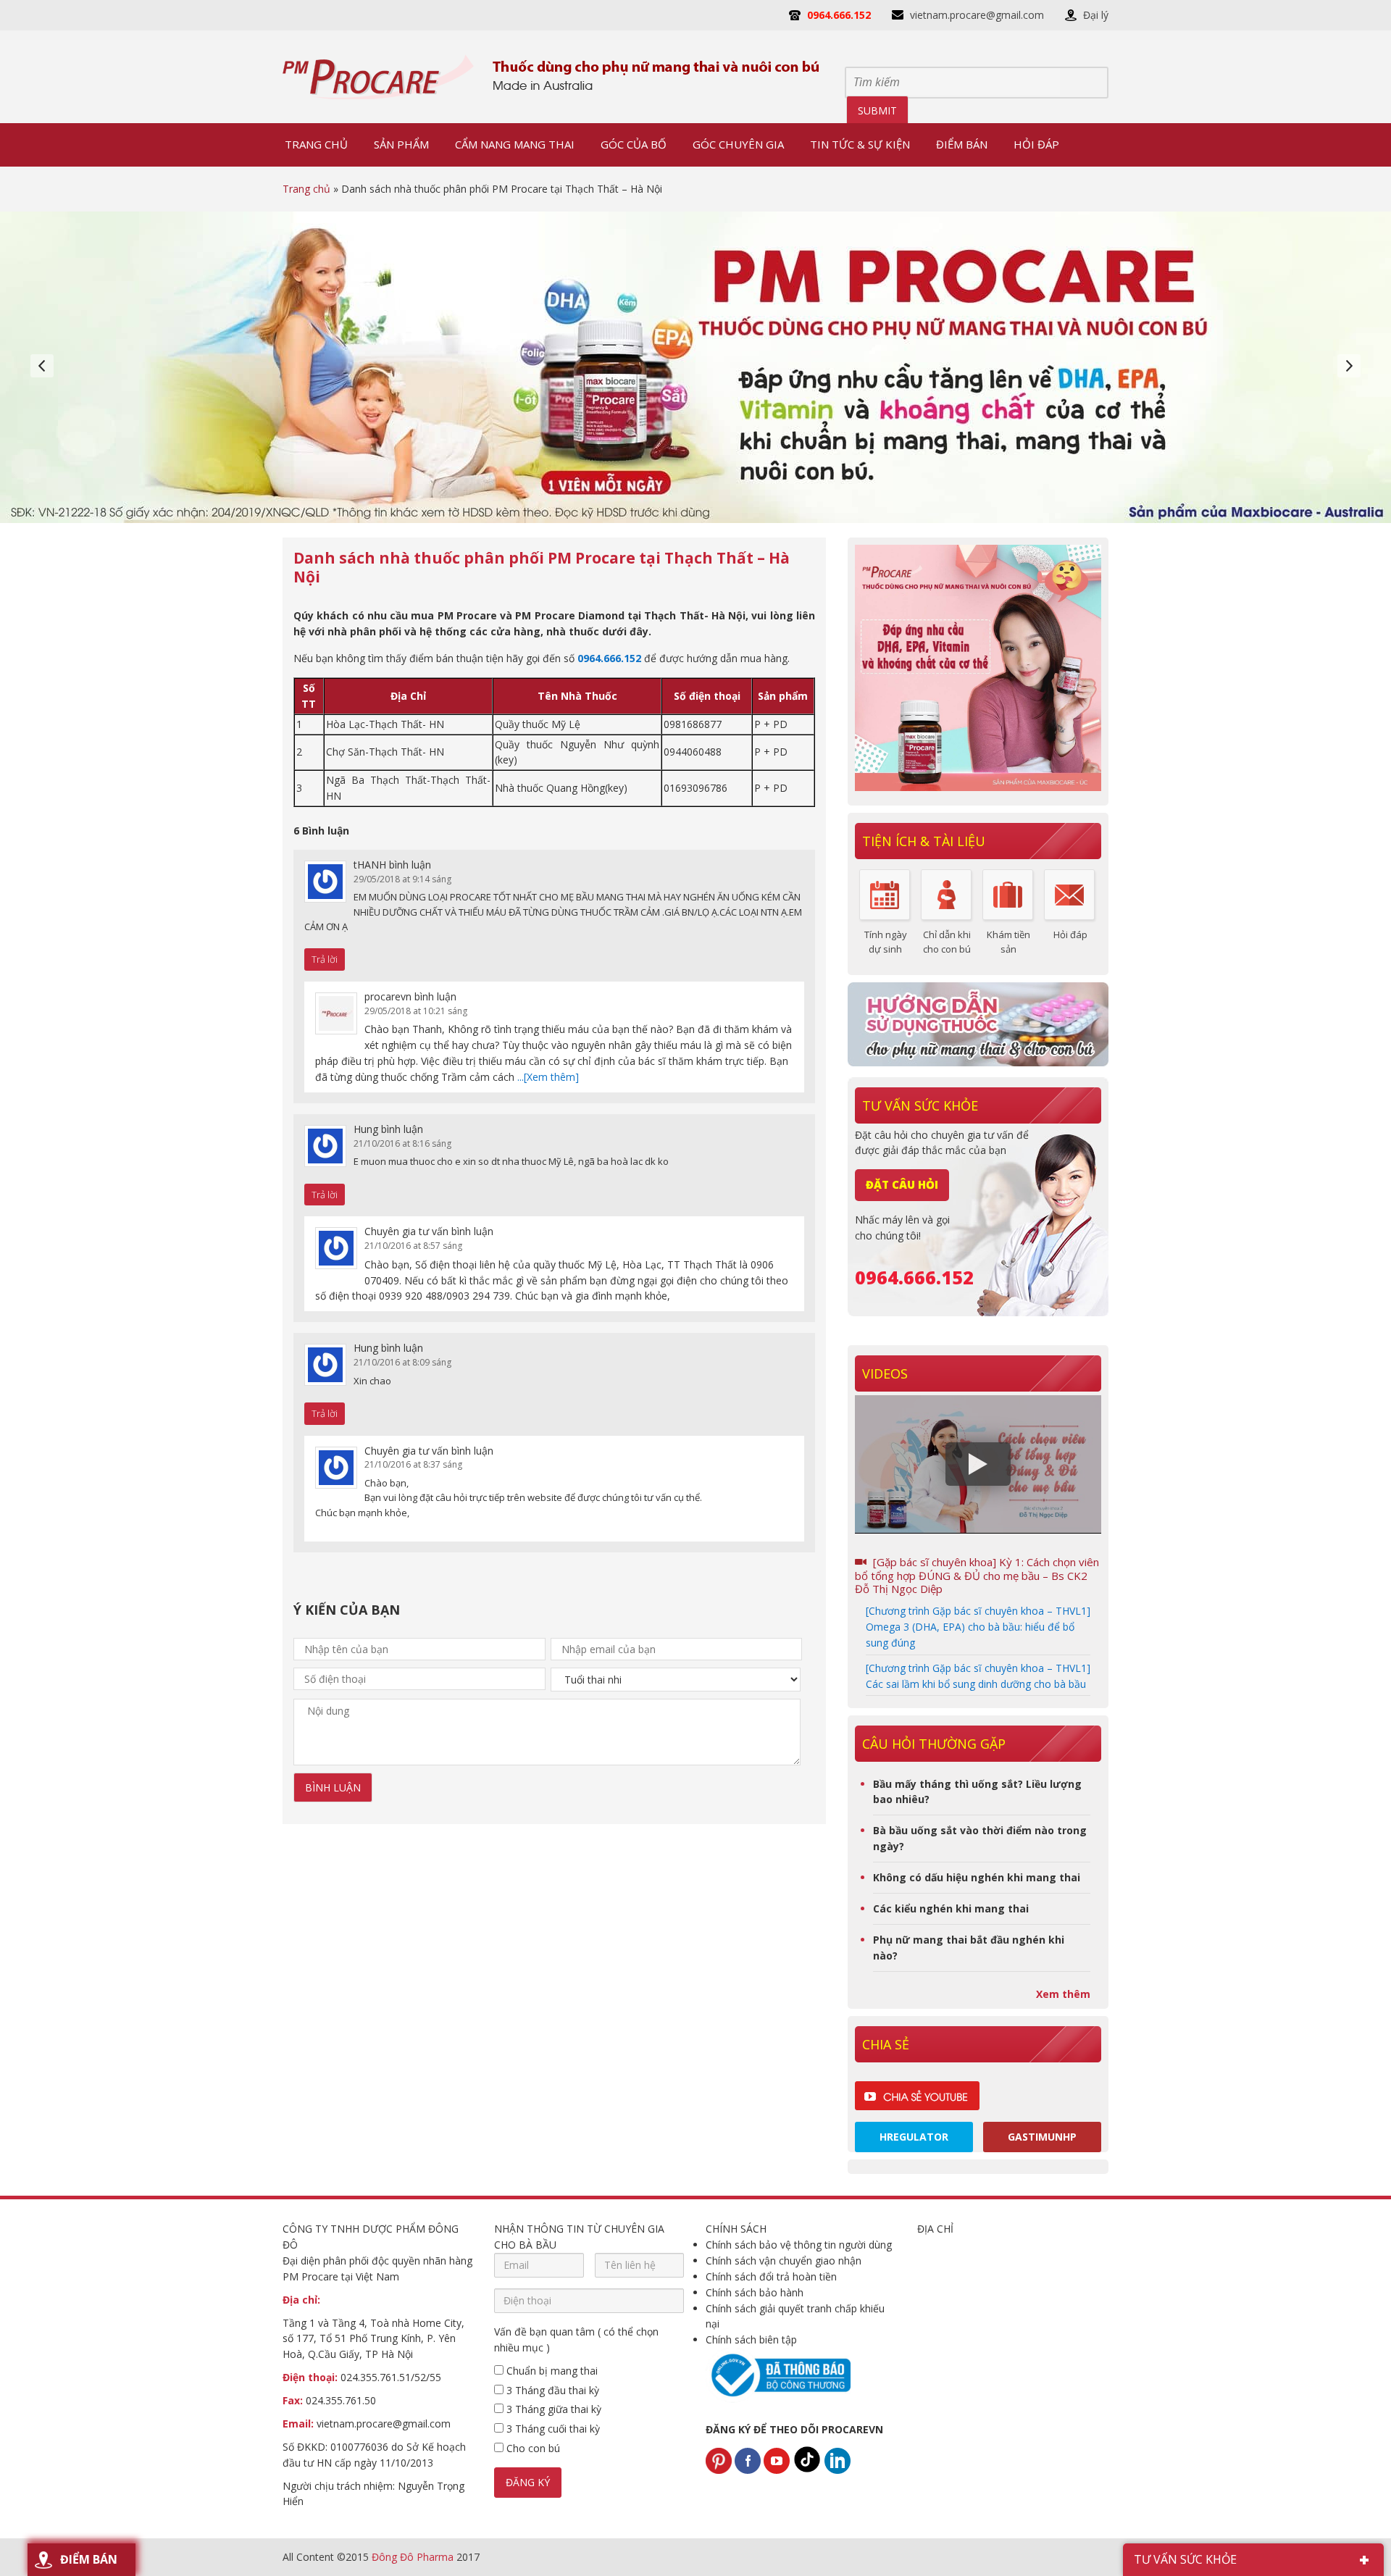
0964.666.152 (839, 15)
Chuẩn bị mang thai (551, 2371)
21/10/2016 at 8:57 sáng (413, 1246)
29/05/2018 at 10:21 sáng (416, 1011)
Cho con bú (532, 2448)
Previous (42, 366)
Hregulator (914, 2137)
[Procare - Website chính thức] (379, 77)
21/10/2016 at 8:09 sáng (402, 1362)
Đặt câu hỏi (902, 1184)
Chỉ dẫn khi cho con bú (947, 942)
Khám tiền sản (1008, 942)
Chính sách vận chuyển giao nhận (784, 2261)
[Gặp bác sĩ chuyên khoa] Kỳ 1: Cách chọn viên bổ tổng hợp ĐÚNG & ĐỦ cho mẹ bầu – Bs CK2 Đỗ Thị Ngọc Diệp (977, 1576)
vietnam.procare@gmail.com (977, 15)
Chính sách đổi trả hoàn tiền (771, 2276)
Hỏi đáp (1070, 934)
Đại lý (1096, 15)
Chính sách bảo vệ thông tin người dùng (799, 2245)
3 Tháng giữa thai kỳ (552, 2409)
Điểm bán (89, 2559)
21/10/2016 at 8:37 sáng (413, 1464)
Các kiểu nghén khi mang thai (951, 1908)
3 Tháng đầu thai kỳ (551, 2390)
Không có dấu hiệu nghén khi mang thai (977, 1877)
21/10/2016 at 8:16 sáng (402, 1143)
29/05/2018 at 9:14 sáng (402, 879)
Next (1349, 366)
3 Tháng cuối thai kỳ (552, 2429)
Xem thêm (1063, 1994)
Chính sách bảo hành (755, 2292)
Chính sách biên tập (751, 2339)
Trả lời (325, 959)
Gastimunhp (1042, 2137)
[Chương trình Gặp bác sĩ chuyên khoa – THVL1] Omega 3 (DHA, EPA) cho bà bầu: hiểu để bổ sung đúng (978, 1627)
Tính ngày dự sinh (886, 942)
